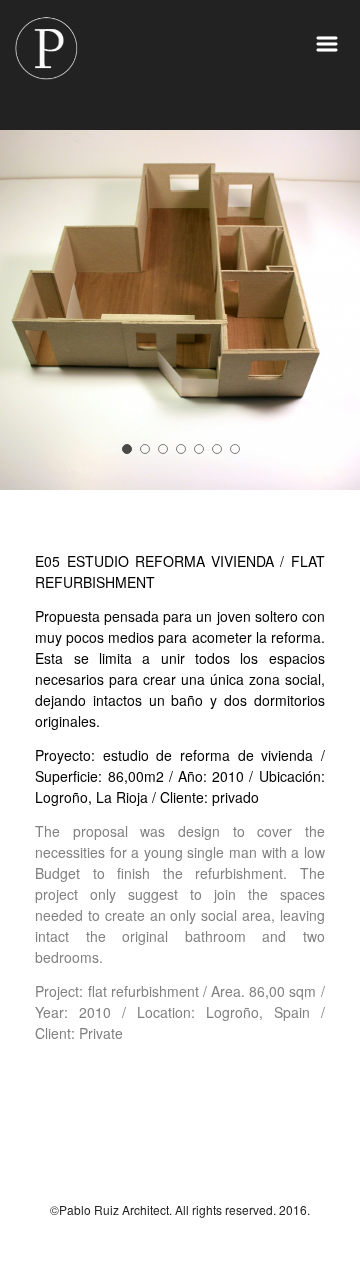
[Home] (46, 50)
